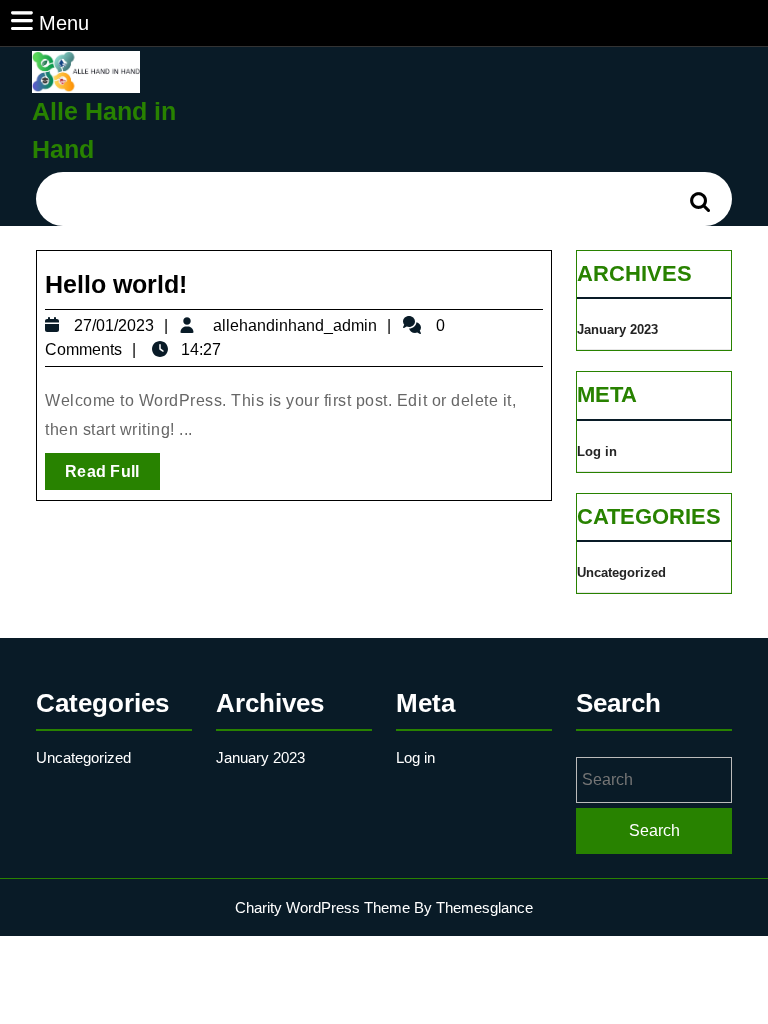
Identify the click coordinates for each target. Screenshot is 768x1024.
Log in (597, 451)
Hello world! (116, 284)
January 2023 (617, 329)
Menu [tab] (64, 22)
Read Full (112, 476)
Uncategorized (621, 572)
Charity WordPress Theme (322, 907)
